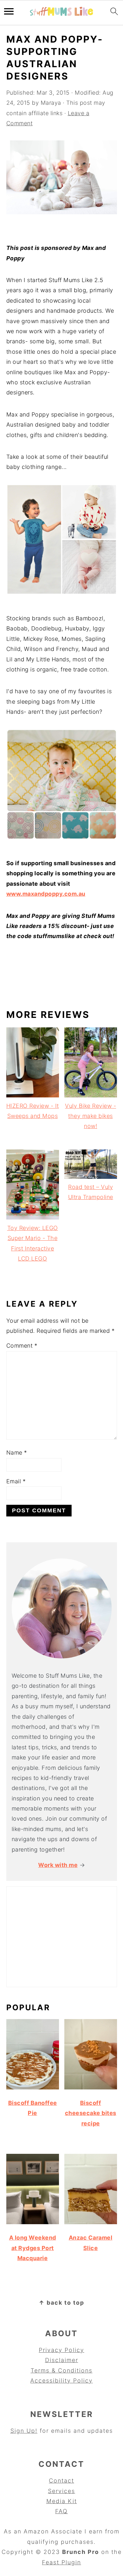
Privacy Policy (61, 2350)
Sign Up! (24, 2431)
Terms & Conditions (61, 2370)
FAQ (61, 2511)
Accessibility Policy (61, 2381)
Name (17, 1453)
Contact (61, 2481)
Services (61, 2491)
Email (16, 1481)
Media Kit (62, 2501)
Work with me (58, 1865)
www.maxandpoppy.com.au (46, 894)
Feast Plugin (61, 2562)
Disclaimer (62, 2360)
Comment (22, 1346)
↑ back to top (61, 2303)
